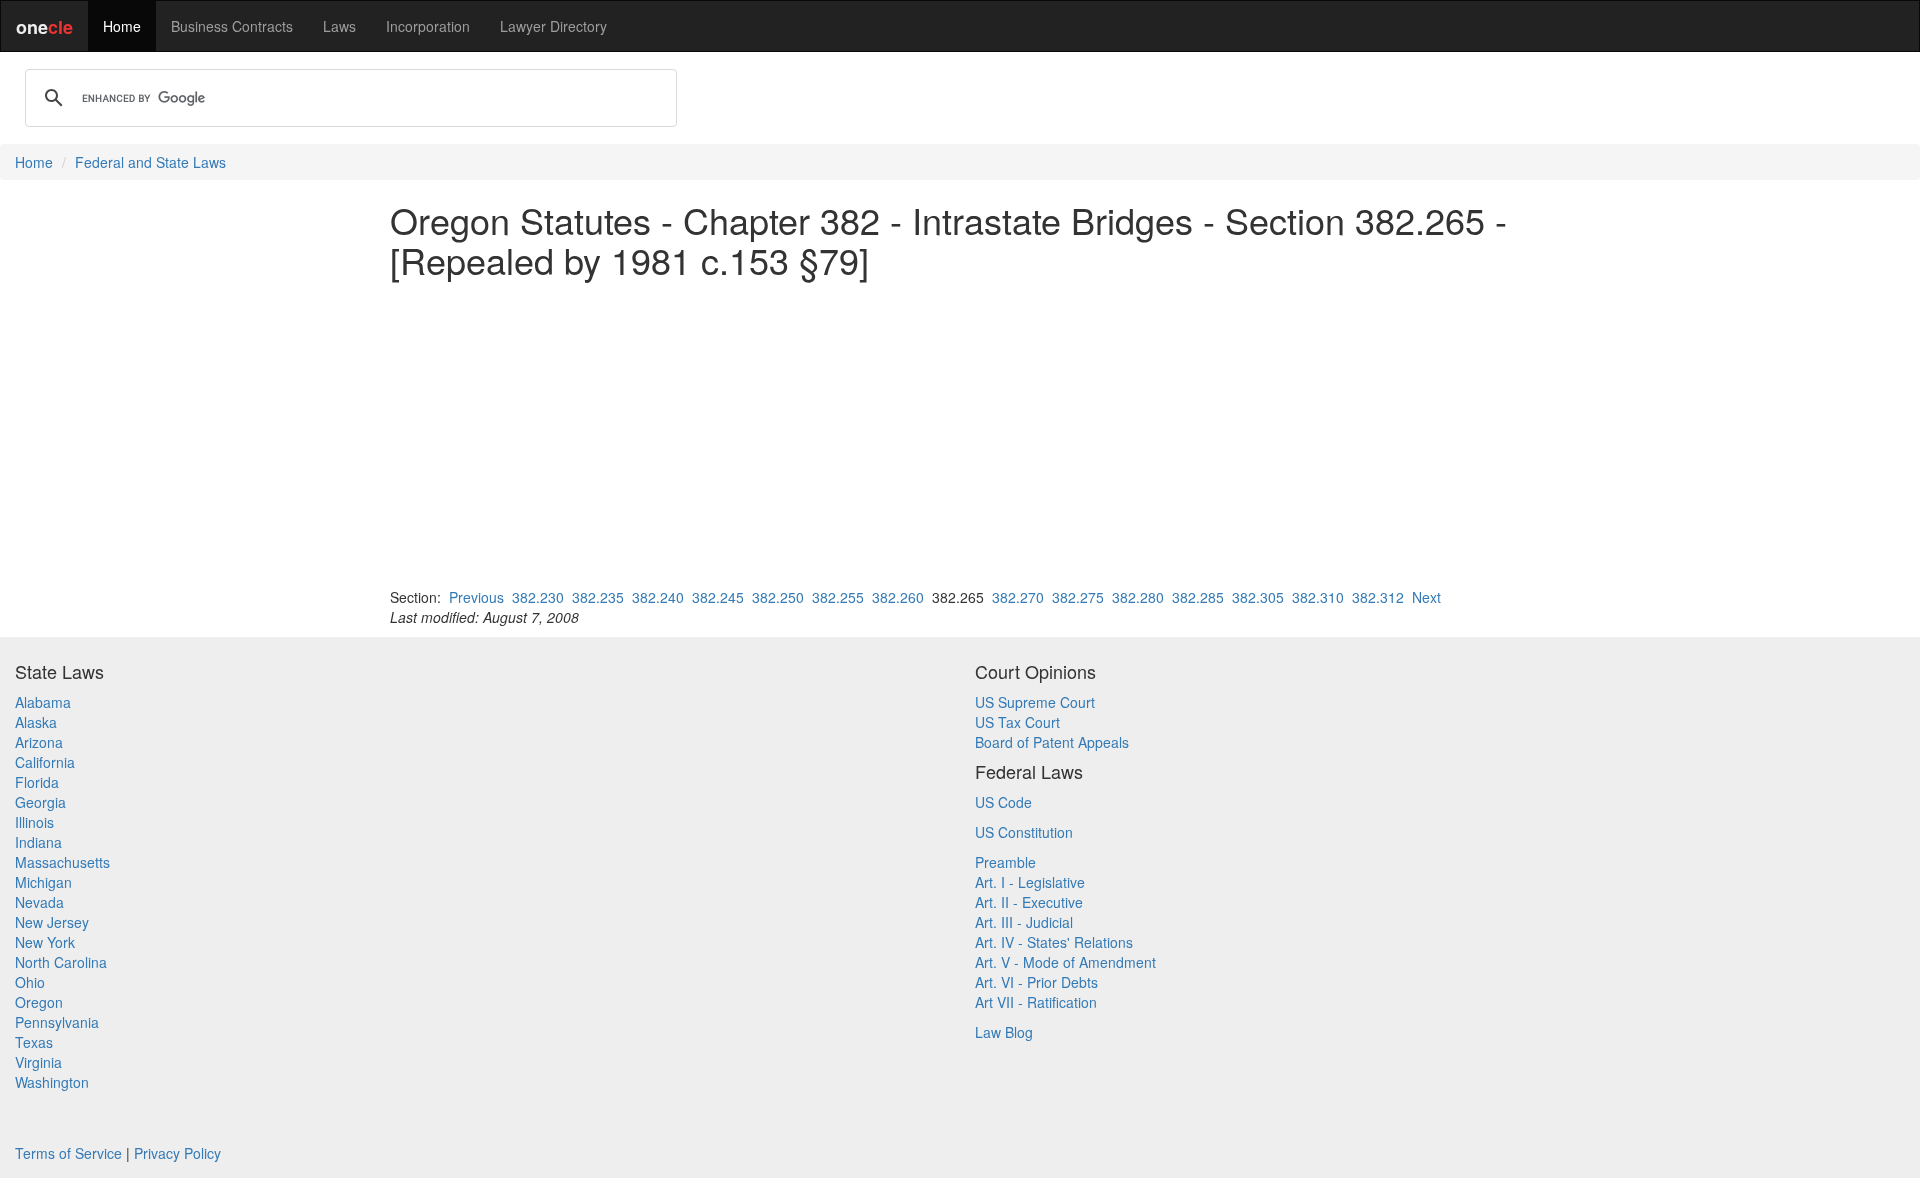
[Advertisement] (960, 433)
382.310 (1318, 597)
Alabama (43, 702)
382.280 (1138, 597)
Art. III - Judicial (1024, 922)
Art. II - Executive (1029, 902)
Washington (52, 1082)
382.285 (1198, 597)
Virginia (38, 1062)
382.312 (1378, 597)
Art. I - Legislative (1030, 882)
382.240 (658, 597)
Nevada (39, 902)
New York (45, 942)
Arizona (39, 742)
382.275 (1078, 597)
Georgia (40, 802)
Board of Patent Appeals (1052, 742)
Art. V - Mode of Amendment (1065, 962)
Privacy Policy (177, 1153)
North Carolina (61, 962)
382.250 (778, 597)
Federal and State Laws (150, 162)
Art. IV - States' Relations (1054, 942)
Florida (37, 782)
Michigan (43, 882)
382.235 (598, 597)
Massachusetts (62, 862)
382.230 (538, 597)
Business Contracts (232, 26)
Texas (34, 1042)
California (45, 762)
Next (1426, 597)
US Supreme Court (1035, 702)
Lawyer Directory (553, 26)
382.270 (1018, 597)
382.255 (838, 597)
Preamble (1005, 862)
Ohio (30, 982)
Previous (476, 597)
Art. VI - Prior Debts (1036, 982)
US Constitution (1024, 832)
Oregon (39, 1002)
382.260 (898, 597)
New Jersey (52, 922)
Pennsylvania (57, 1022)
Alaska (36, 722)
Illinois (34, 822)
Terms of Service (68, 1153)
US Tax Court (1017, 722)
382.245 (718, 597)
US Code (1003, 802)
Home (122, 26)
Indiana (38, 842)
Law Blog (1004, 1032)
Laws (339, 26)
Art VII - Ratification (1036, 1002)
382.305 (1258, 597)
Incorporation (428, 26)
